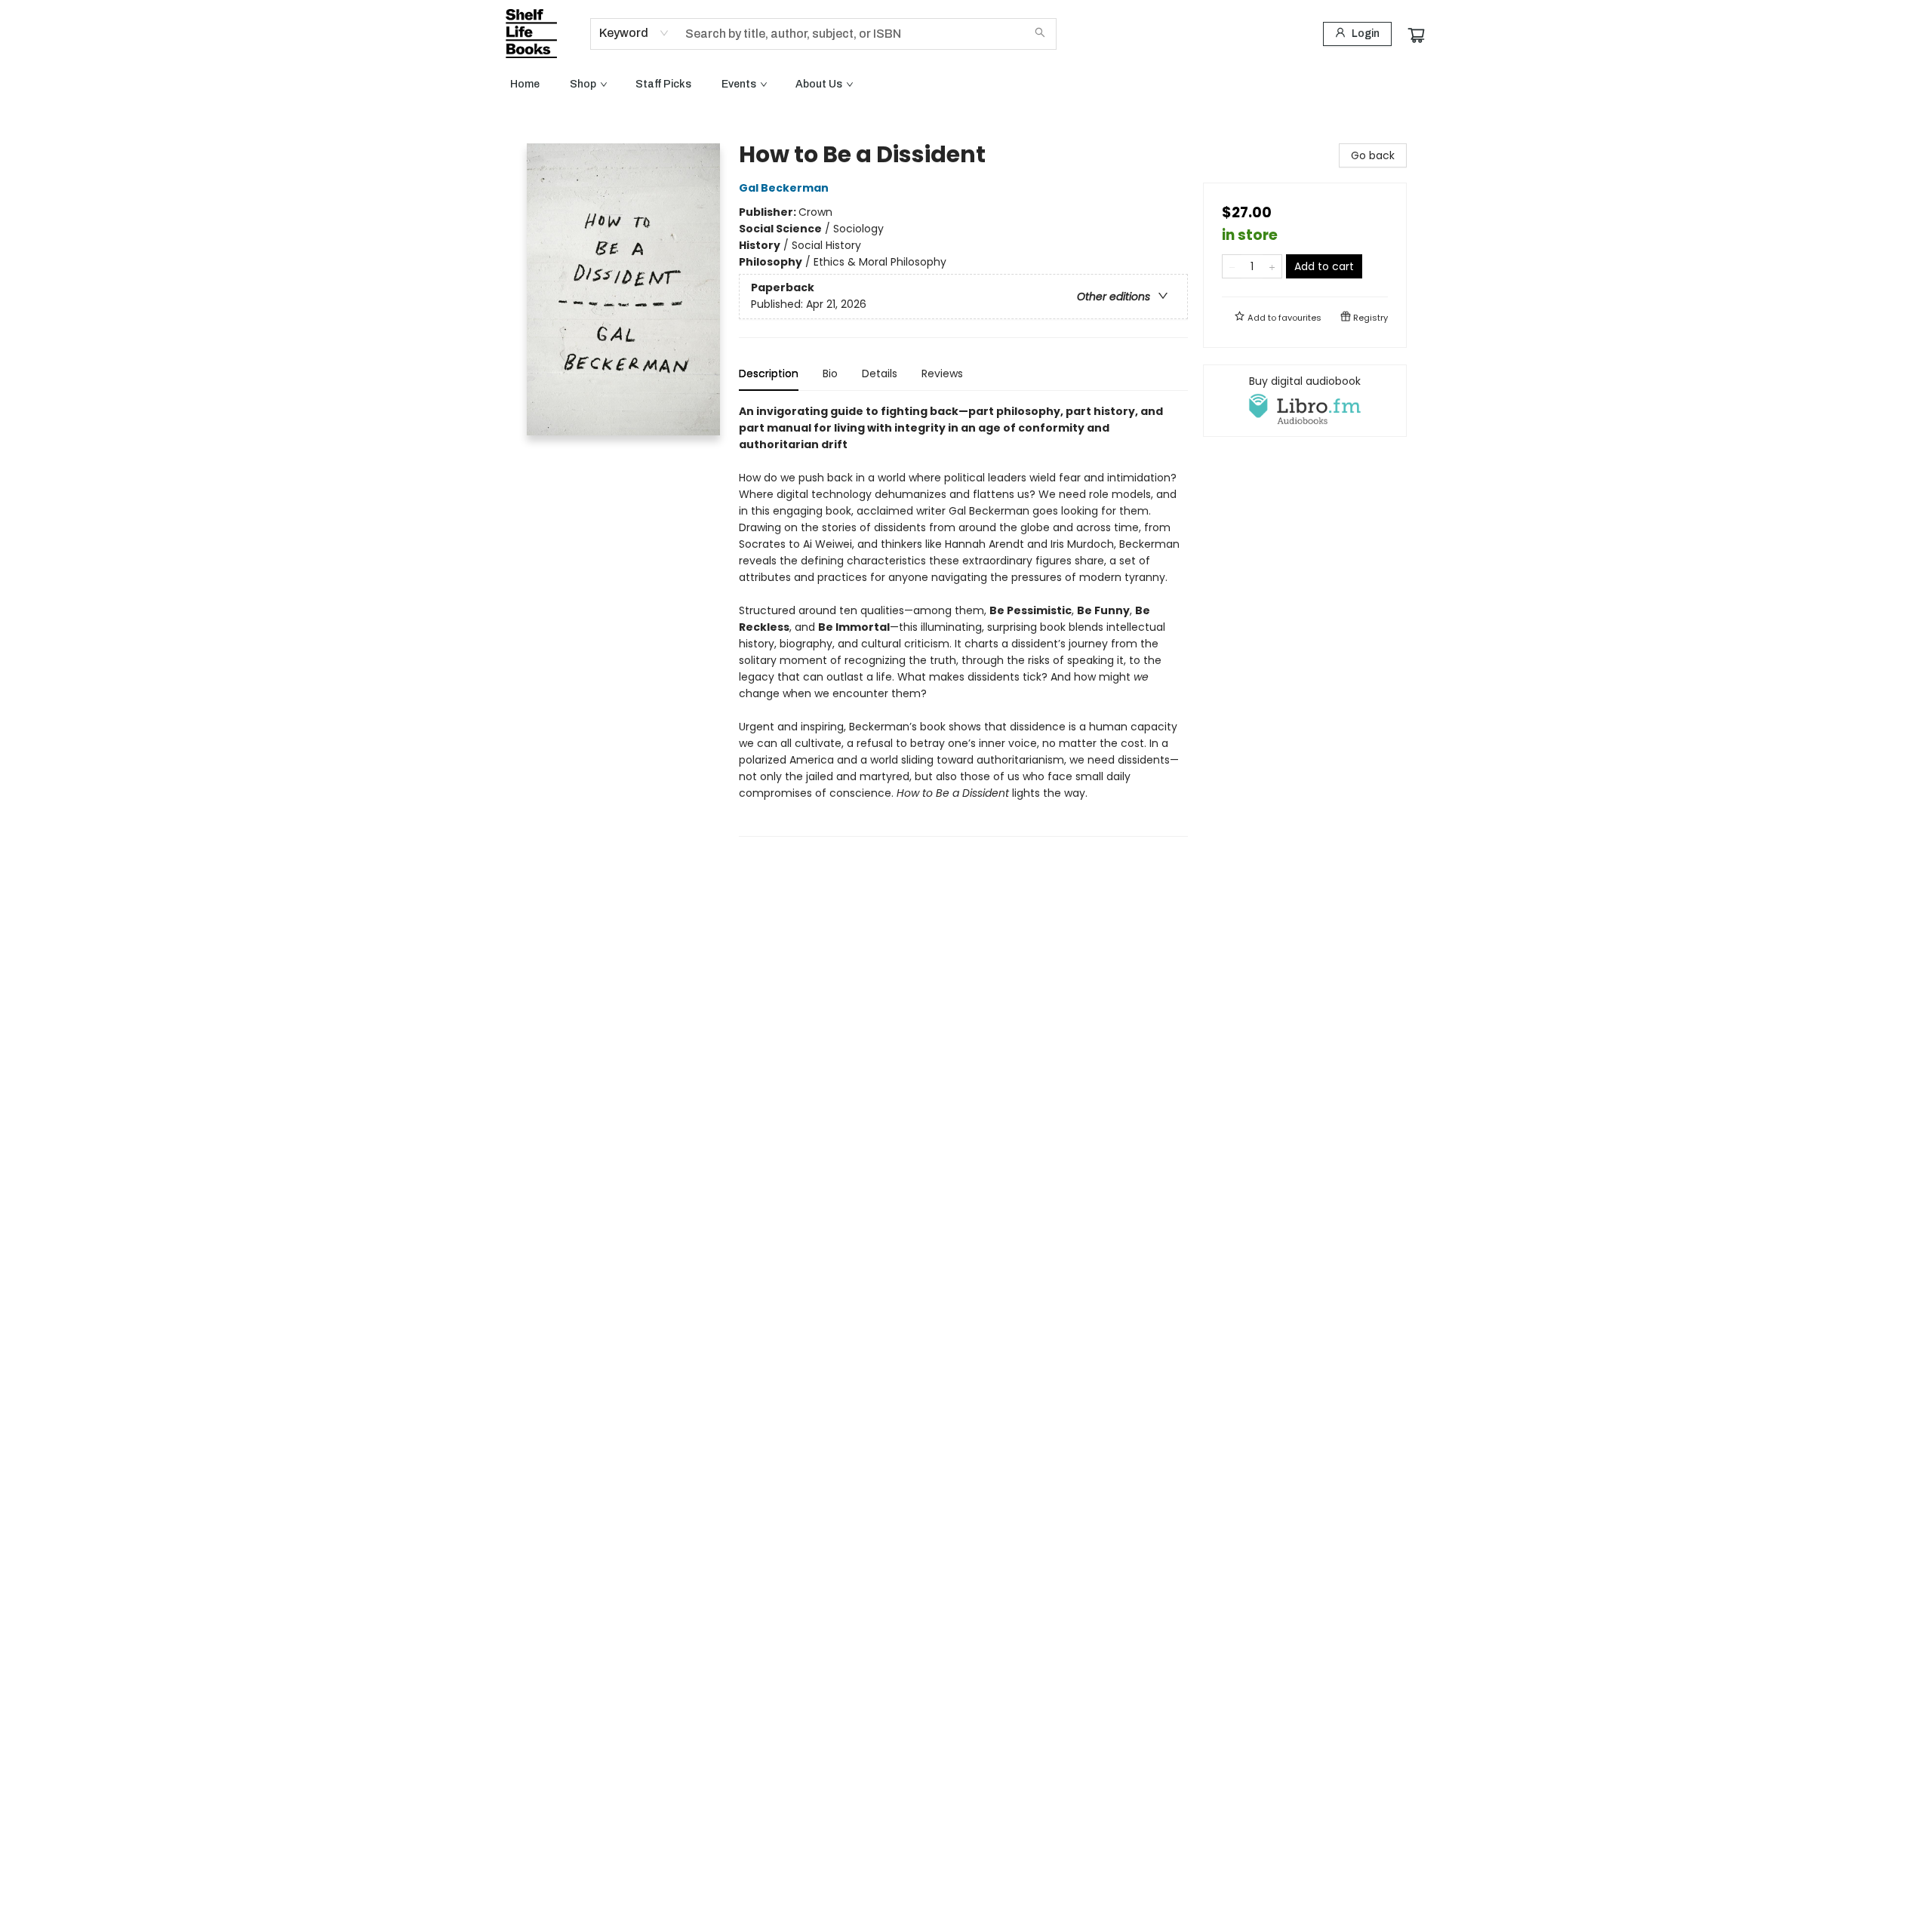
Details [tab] (880, 373)
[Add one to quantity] (1272, 266)
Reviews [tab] (942, 373)
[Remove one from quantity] (1232, 266)
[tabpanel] (963, 620)
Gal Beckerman (784, 188)
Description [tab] (769, 373)
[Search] (1040, 34)
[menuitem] (525, 85)
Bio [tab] (830, 373)
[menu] (966, 85)
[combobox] (634, 33)
